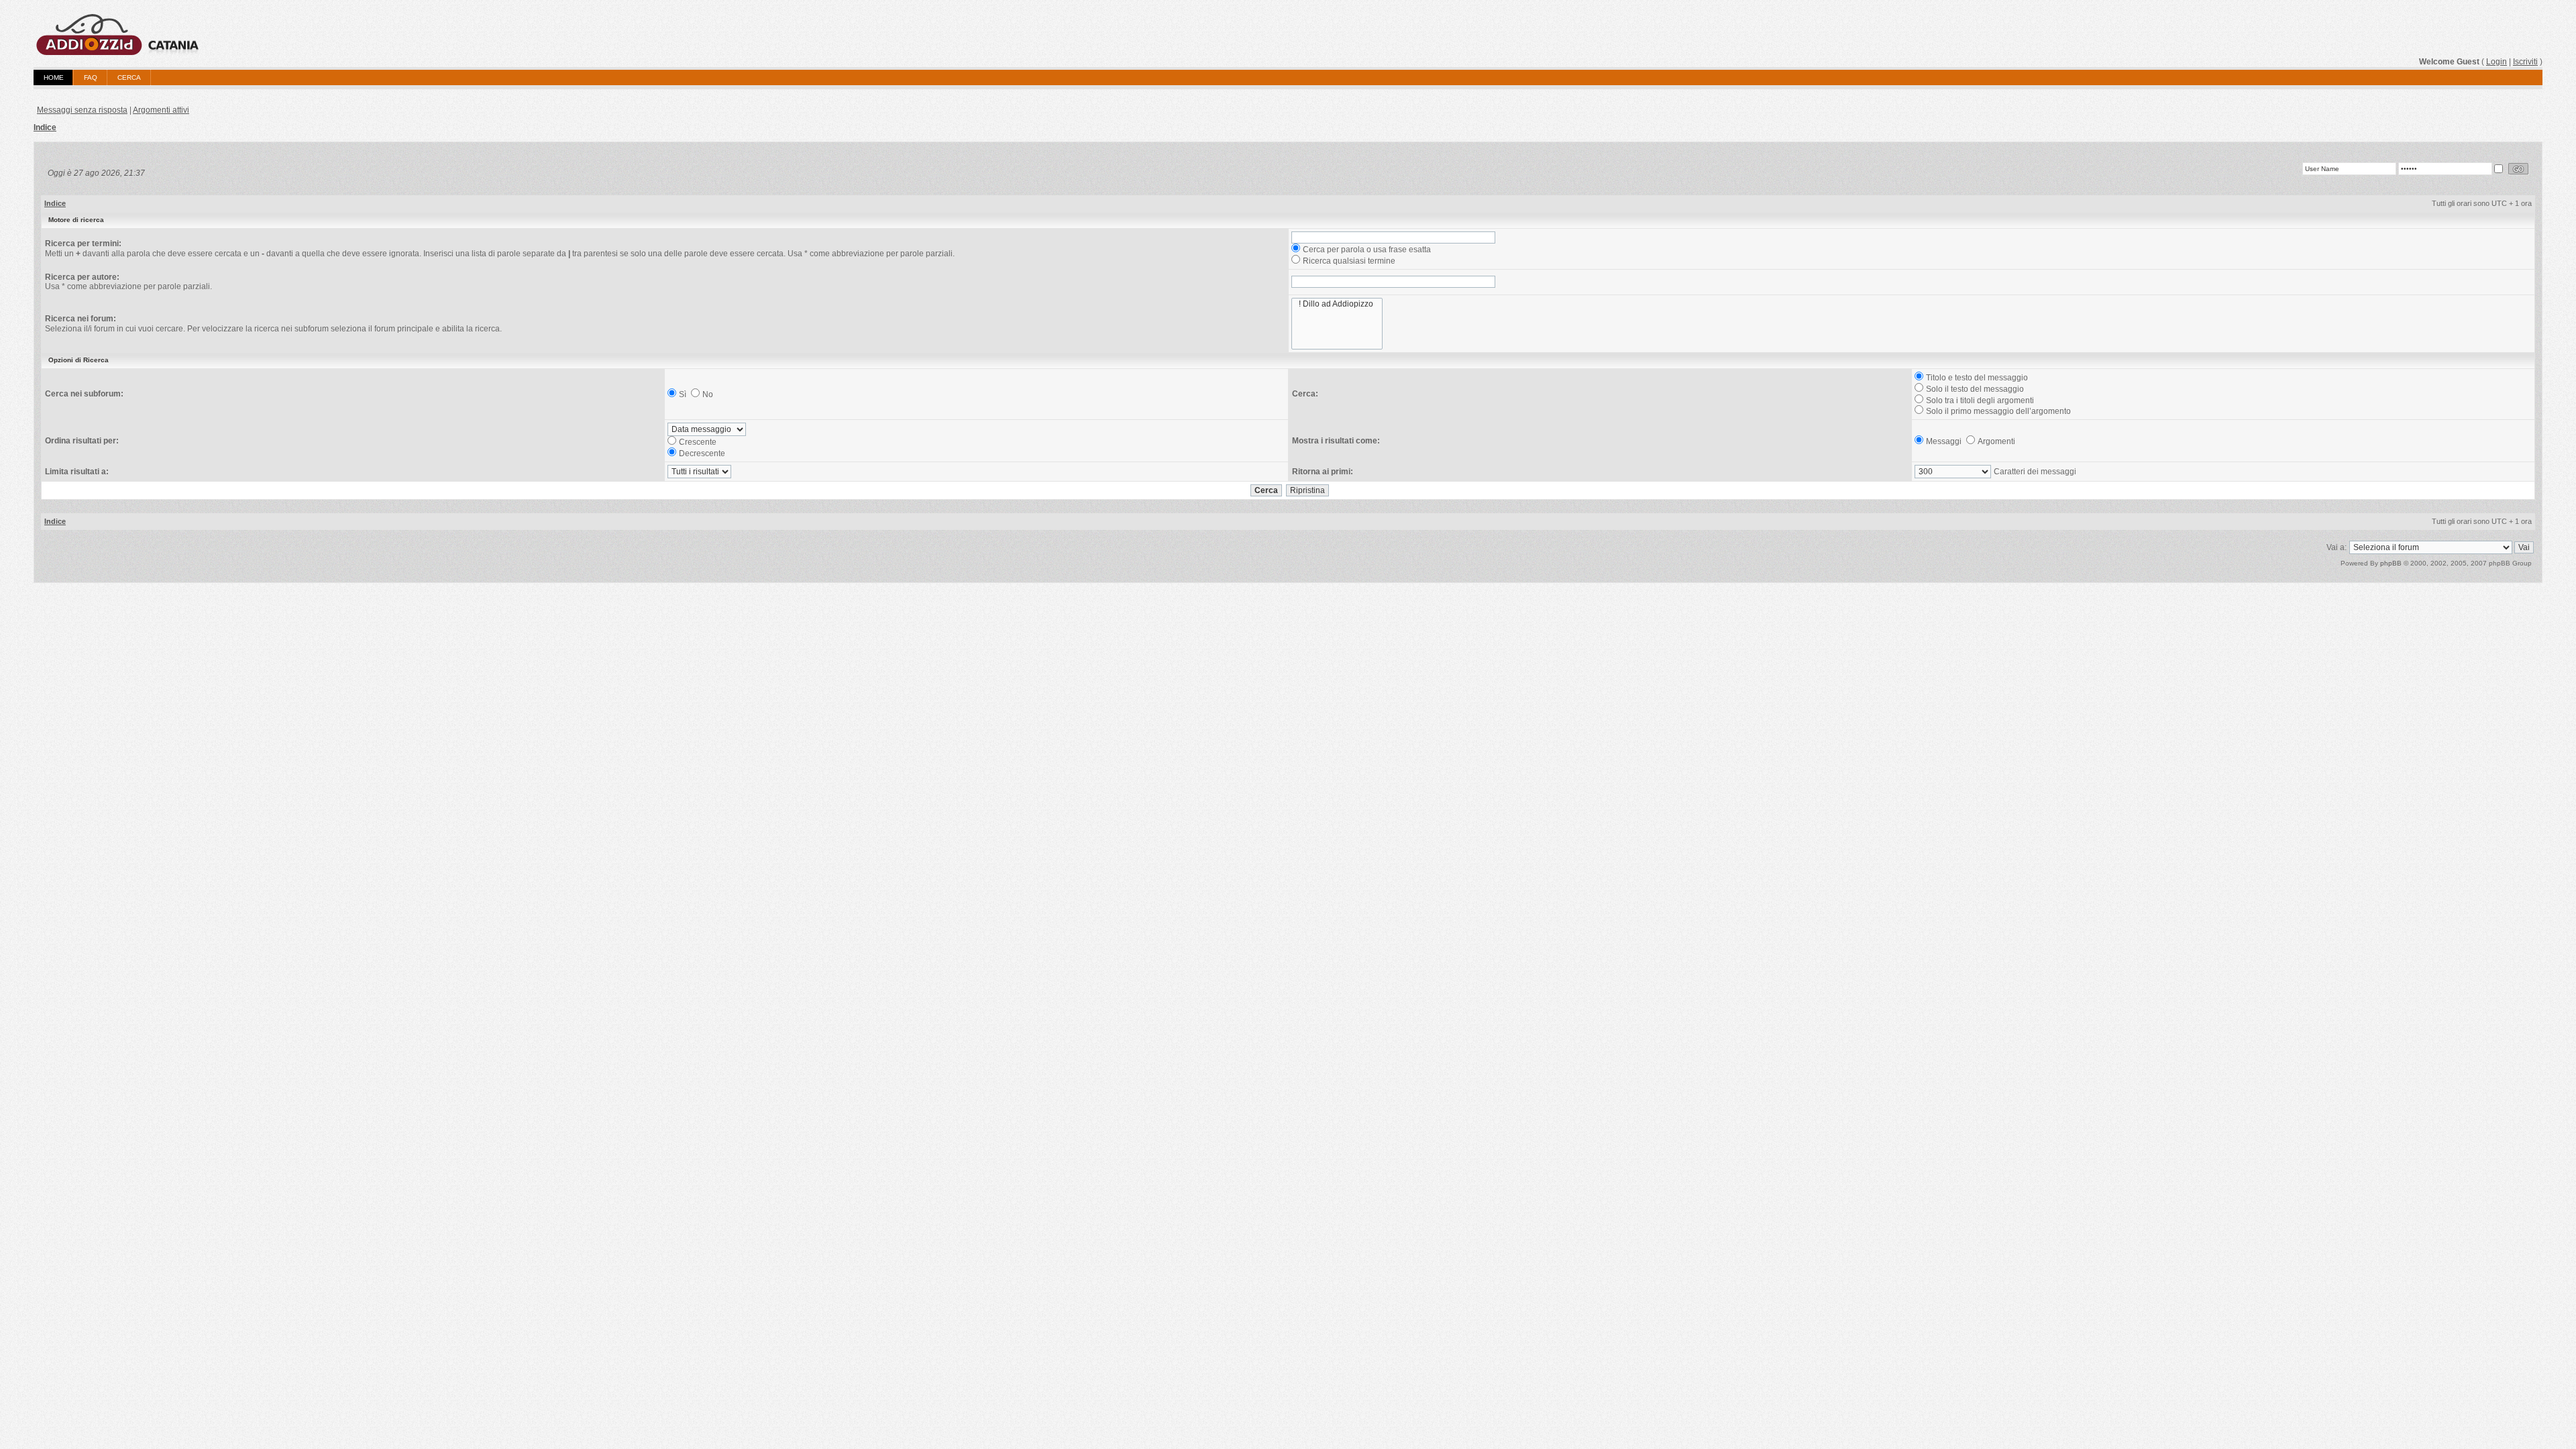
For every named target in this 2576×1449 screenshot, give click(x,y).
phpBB (2391, 563)
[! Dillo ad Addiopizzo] (1337, 304)
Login (2497, 62)
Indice (45, 127)
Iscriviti (2525, 62)
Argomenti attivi (161, 110)
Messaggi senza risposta (82, 110)
